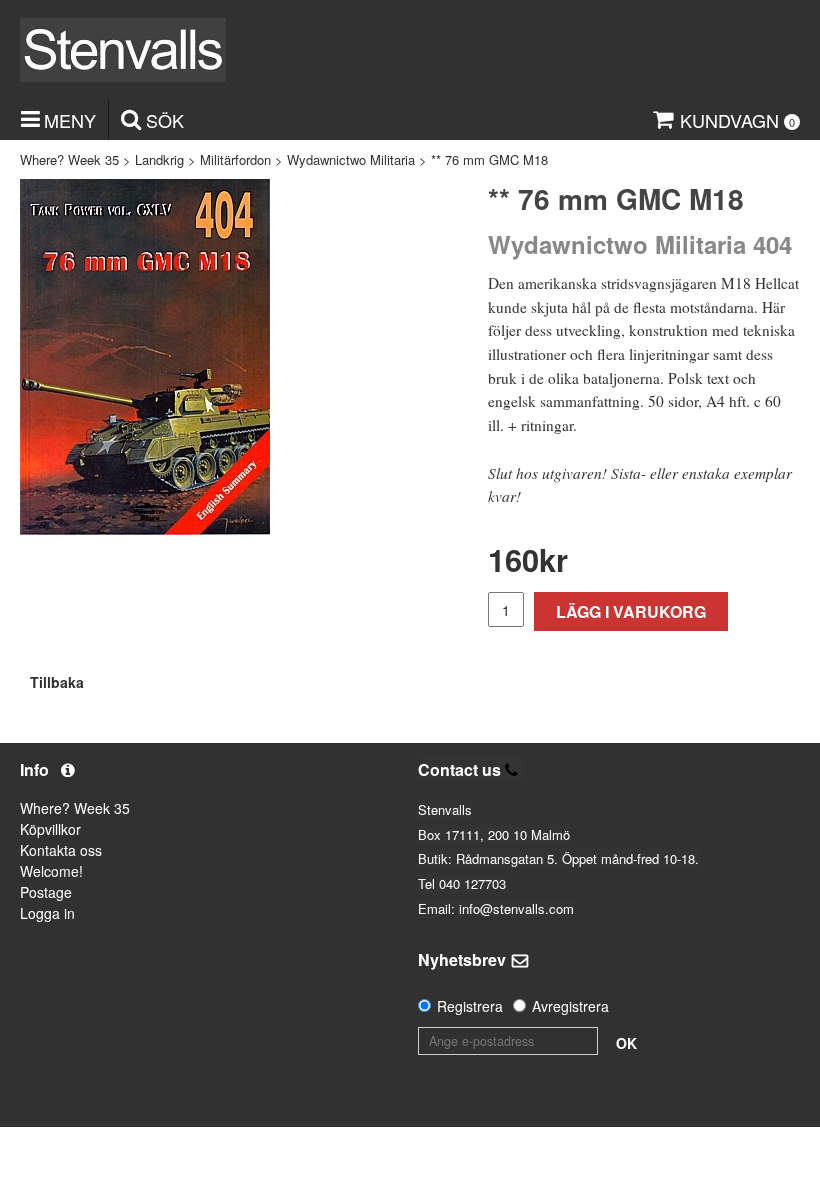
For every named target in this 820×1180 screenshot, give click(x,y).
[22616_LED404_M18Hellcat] (145, 357)
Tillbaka (57, 682)
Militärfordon (235, 159)
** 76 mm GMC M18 (489, 159)
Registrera (470, 1006)
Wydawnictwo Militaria (351, 159)
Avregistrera (570, 1006)
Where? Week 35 (69, 159)
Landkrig (159, 159)
